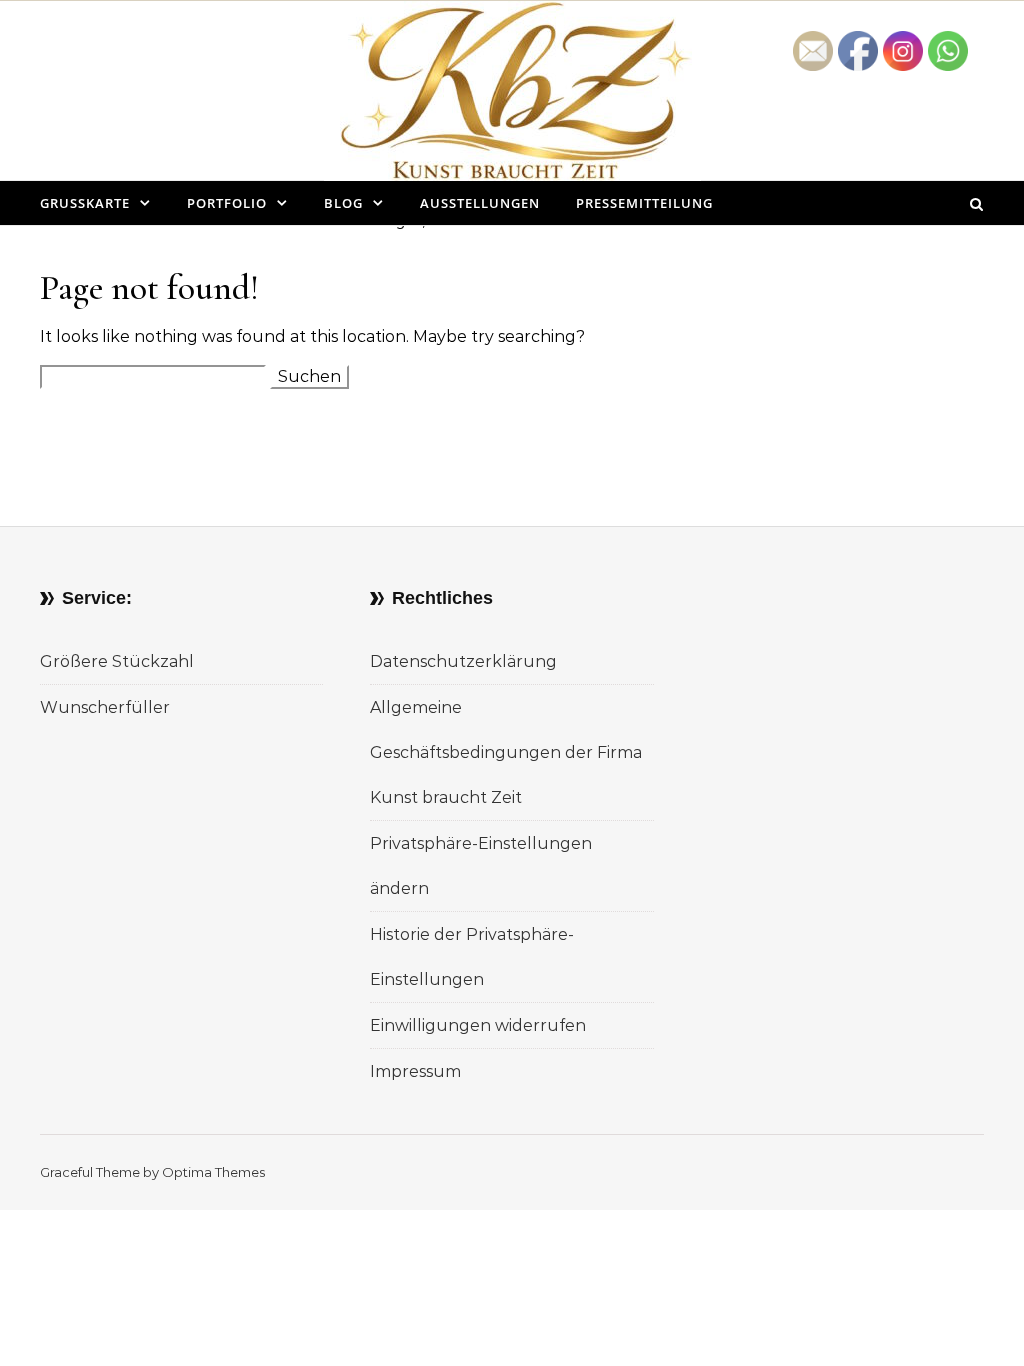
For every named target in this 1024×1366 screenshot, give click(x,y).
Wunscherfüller (105, 707)
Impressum (415, 1071)
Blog (343, 203)
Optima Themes (213, 1172)
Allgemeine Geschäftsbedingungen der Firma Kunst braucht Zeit (506, 752)
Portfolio (227, 203)
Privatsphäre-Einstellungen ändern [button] (481, 866)
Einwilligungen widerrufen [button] (478, 1025)
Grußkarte (85, 203)
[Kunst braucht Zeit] (512, 106)
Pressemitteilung (644, 203)
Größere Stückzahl (117, 661)
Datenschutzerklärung (463, 661)
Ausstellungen (480, 203)
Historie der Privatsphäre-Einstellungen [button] (472, 957)
